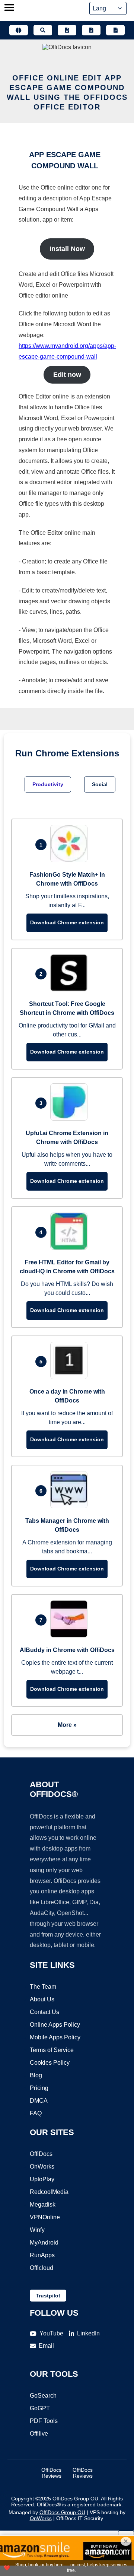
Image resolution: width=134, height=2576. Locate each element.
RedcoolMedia (49, 2192)
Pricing (39, 2088)
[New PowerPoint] (115, 30)
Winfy (37, 2230)
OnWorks (42, 2167)
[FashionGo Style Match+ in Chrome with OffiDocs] (71, 860)
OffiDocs (41, 2154)
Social (100, 784)
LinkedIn (88, 2333)
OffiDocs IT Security (80, 2518)
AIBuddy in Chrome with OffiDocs (67, 1650)
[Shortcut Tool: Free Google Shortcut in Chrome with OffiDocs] (71, 989)
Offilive (39, 2434)
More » (67, 1725)
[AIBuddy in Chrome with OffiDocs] (71, 1635)
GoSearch (43, 2396)
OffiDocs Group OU (62, 2512)
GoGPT (40, 2408)
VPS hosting (104, 2512)
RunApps (42, 2255)
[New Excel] (91, 30)
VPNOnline (45, 2217)
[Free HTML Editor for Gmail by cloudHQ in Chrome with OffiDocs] (71, 1248)
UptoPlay (42, 2179)
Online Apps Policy (55, 2025)
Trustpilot (48, 2296)
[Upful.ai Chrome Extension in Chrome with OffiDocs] (71, 1119)
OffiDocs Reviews (51, 2473)
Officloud (42, 2268)
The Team (43, 1987)
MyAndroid (44, 2243)
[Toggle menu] (9, 8)
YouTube (51, 2333)
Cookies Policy (50, 2063)
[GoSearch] (43, 30)
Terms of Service (52, 2050)
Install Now (67, 249)
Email (46, 2346)
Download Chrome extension (67, 922)
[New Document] (67, 30)
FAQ (36, 2113)
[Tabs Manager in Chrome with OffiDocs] (71, 1506)
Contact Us (44, 2012)
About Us (42, 1999)
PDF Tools (44, 2421)
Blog (36, 2075)
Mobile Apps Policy (55, 2037)
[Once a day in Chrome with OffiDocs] (71, 1377)
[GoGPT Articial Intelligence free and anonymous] (19, 30)
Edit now (67, 375)
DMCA (39, 2101)
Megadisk (43, 2205)
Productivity (48, 784)
